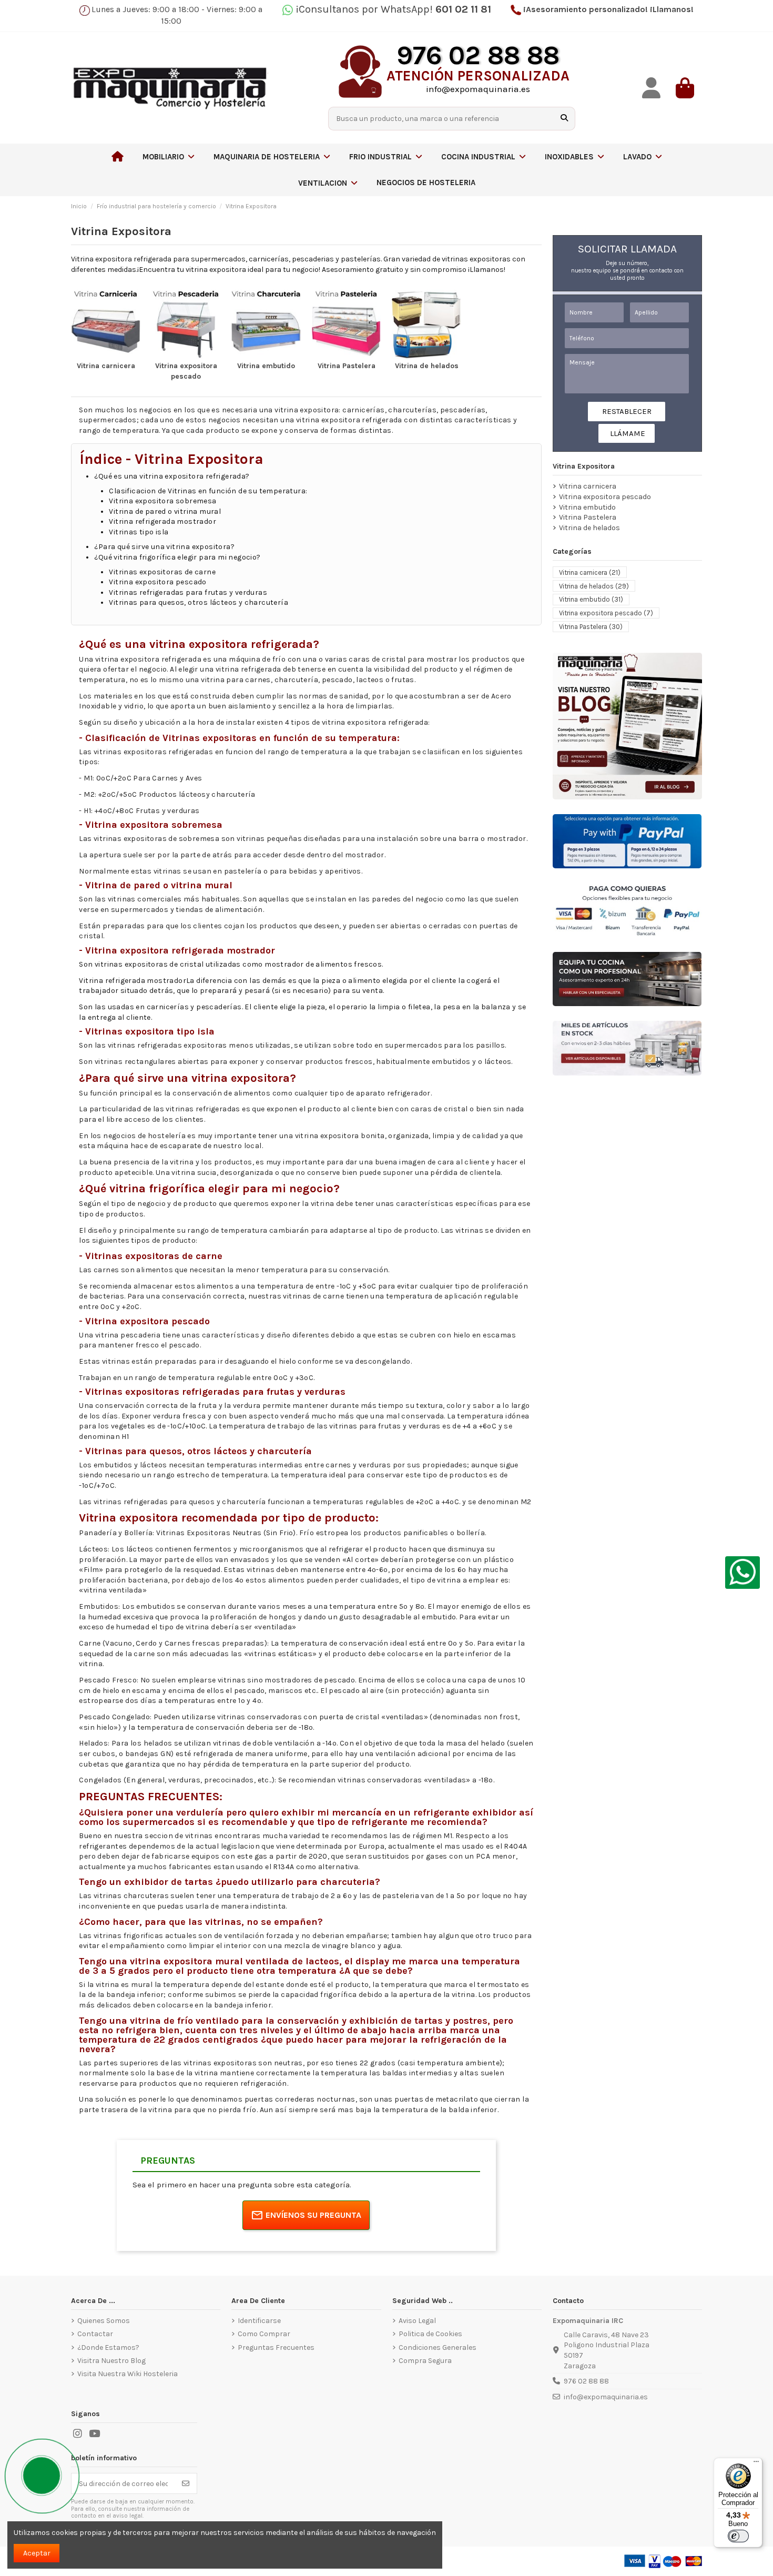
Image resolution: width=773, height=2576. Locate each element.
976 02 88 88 (586, 2381)
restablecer (627, 411)
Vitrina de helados (427, 366)
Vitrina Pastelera (347, 366)
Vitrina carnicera (106, 366)
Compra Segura (425, 2361)
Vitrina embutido (266, 366)
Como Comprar (264, 2334)
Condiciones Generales (438, 2347)
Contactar (95, 2334)
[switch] (738, 2536)
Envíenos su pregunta (313, 2215)
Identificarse (259, 2321)
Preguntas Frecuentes (276, 2347)
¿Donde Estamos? (108, 2347)
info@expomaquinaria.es (606, 2397)
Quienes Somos (104, 2321)
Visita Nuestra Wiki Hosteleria (128, 2374)
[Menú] (756, 2464)
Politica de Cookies (430, 2334)
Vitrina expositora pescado (605, 497)
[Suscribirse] (186, 2483)
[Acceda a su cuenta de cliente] (652, 88)
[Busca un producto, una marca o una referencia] (564, 119)
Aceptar (37, 2553)
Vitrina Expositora (584, 466)
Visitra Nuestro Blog (111, 2361)
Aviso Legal (417, 2321)
